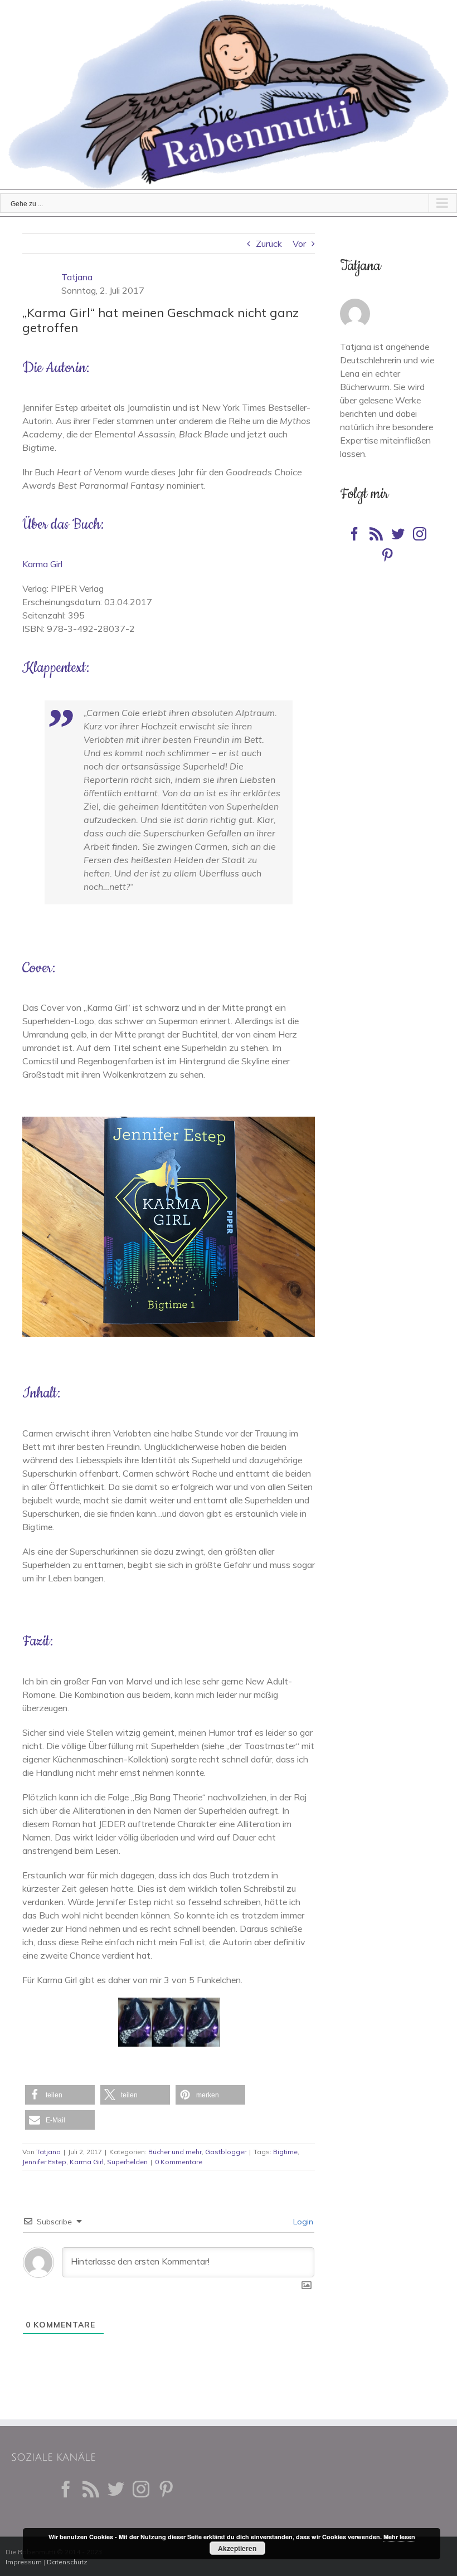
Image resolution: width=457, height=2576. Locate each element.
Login (302, 2222)
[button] (60, 2095)
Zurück (269, 244)
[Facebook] (354, 534)
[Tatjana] (355, 305)
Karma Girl (42, 564)
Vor (299, 244)
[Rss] (376, 534)
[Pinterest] (387, 555)
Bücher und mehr (175, 2152)
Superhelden (127, 2162)
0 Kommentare (179, 2162)
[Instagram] (420, 534)
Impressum (24, 2562)
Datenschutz (67, 2562)
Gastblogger (226, 2152)
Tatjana (77, 277)
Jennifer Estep (44, 2162)
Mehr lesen (399, 2537)
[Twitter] (398, 534)
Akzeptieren (237, 2548)
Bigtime (285, 2152)
